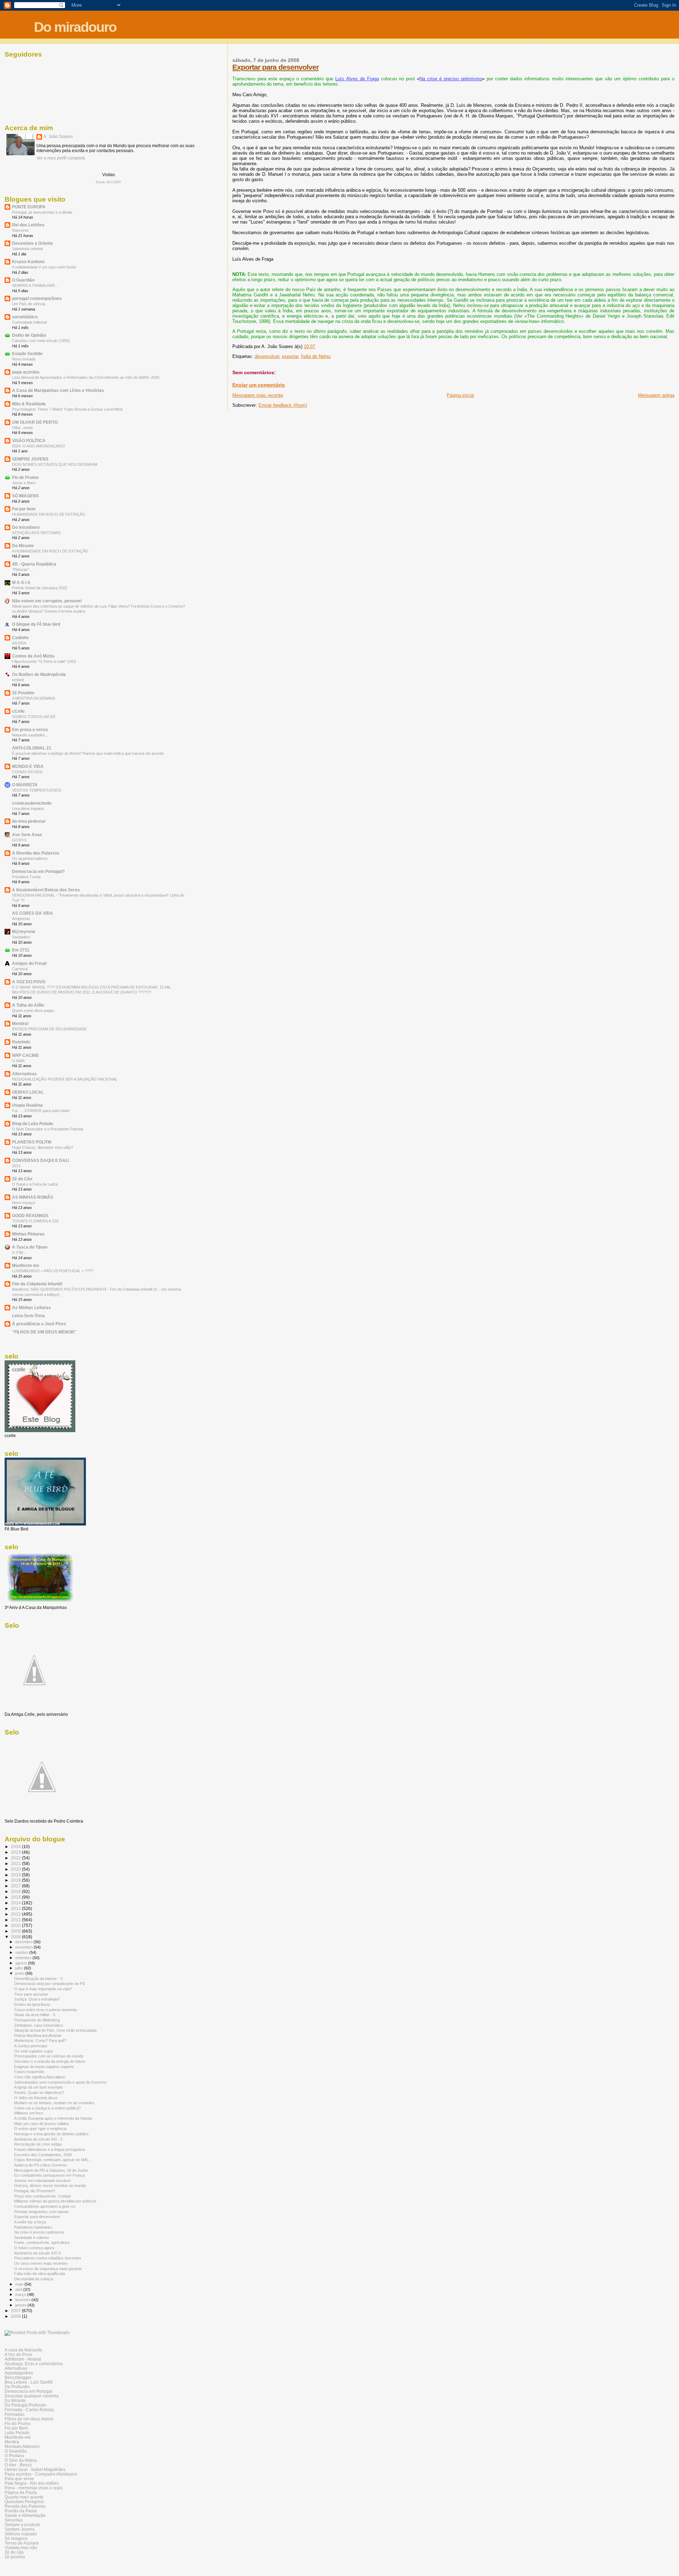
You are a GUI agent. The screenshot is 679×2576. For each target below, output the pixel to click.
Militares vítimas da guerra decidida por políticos (55, 2201)
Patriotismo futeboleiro (33, 2227)
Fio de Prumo (25, 477)
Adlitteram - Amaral (23, 2359)
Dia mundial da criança (34, 2279)
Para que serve (19, 2479)
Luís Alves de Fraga (357, 79)
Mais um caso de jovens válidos (42, 2124)
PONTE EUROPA (29, 207)
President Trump (26, 877)
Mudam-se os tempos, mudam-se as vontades (54, 2103)
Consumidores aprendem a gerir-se (45, 2206)
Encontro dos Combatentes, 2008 (43, 2155)
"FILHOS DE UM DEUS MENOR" (44, 1332)
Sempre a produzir (22, 2525)
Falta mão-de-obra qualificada (40, 2274)
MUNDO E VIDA (28, 766)
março (21, 2294)
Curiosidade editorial (29, 322)
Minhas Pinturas (28, 1234)
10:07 (309, 346)
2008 (16, 1937)
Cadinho (20, 638)
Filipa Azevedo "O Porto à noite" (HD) (44, 661)
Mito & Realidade (29, 404)
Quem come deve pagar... (34, 1011)
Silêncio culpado (21, 2534)
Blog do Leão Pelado (33, 1124)
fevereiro (23, 2300)
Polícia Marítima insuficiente (38, 2036)
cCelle (18, 711)
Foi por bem (24, 509)
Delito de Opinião (29, 335)
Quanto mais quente (24, 2497)
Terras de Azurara (22, 2543)
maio (20, 2284)
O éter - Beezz (18, 2465)
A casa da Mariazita (23, 2350)
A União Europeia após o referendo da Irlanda (53, 2118)
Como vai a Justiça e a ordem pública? (47, 2108)
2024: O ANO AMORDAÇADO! (39, 446)
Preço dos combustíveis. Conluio (42, 2196)
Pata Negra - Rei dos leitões (32, 2483)
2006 (16, 2316)
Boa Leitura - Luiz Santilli (29, 2382)
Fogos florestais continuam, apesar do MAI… (53, 2160)
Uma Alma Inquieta (28, 809)
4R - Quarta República (34, 564)
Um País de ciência (29, 304)
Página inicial (460, 395)
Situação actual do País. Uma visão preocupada (55, 2030)
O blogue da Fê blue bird (36, 624)
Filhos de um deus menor (29, 2419)
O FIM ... (20, 1252)
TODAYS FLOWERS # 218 (35, 1221)
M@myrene (24, 931)
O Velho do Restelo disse (36, 2098)
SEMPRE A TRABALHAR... (35, 285)
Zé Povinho (23, 693)
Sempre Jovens (20, 2529)
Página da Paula (21, 2492)
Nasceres (21, 230)
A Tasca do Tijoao (30, 1247)
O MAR (18, 1061)
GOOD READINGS (30, 1215)
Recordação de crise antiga (38, 2144)
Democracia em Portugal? (38, 871)
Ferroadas (14, 2414)
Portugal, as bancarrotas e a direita (42, 212)
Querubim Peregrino (24, 2502)
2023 (16, 1852)
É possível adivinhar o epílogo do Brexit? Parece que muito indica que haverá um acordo (88, 753)
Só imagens (16, 2538)
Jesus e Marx (24, 483)
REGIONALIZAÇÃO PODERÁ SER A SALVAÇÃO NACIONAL (65, 1079)
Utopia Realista (27, 1105)
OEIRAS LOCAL (28, 1092)
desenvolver (267, 356)
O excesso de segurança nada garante (48, 2269)
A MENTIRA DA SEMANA (34, 698)
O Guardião (23, 280)
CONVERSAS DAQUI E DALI (40, 1160)
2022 (16, 1858)
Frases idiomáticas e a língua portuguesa (50, 2149)
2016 (16, 1891)
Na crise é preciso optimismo (451, 79)
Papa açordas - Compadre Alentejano (41, 2474)
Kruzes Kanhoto (28, 262)
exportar (290, 356)
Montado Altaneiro (22, 2446)
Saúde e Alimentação (25, 2515)
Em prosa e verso (30, 730)
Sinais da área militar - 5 (35, 2015)
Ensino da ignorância (32, 2004)
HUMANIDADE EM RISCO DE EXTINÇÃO (49, 514)
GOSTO (19, 840)
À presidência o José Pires (39, 1324)
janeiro (21, 2305)
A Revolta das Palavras (36, 853)
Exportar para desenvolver (275, 67)
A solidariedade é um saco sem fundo (44, 267)
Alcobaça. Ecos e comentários (34, 2364)
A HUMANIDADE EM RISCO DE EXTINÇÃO (50, 551)
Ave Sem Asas (27, 835)
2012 (16, 1914)
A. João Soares (58, 137)
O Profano (14, 2456)
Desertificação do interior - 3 (38, 1979)
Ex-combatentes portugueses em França (50, 2175)
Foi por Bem (16, 2428)
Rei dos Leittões (28, 225)
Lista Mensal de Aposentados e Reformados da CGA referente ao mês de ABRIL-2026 (86, 377)
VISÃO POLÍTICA (29, 441)
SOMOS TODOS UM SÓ (34, 717)
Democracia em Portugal (28, 2391)
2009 (16, 1931)
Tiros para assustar (31, 1994)
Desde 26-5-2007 (108, 182)
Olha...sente (22, 428)
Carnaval (20, 969)
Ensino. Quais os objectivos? (39, 2092)
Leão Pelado (17, 2433)
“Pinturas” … (23, 569)
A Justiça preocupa (31, 2046)
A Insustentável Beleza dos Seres (46, 890)
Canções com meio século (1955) (41, 341)
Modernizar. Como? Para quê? (40, 2040)
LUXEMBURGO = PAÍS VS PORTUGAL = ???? (53, 1271)
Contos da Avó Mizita (33, 656)
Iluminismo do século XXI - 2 (38, 2139)
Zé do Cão (22, 1179)
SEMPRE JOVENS (30, 459)
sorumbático (25, 317)
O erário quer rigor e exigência (40, 2129)
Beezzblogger (18, 2377)
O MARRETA (25, 785)
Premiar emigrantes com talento (41, 2212)
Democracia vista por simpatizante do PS (50, 1984)
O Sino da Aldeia (21, 2460)
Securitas (14, 2520)
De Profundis (17, 2387)
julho (20, 1968)
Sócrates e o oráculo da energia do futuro (50, 2061)
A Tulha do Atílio (28, 1005)
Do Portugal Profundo (25, 2405)
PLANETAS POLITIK (32, 1142)
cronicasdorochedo (32, 803)
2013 (16, 1166)
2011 (16, 1920)
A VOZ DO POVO (29, 982)
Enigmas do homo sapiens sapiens (44, 2067)
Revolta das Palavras (25, 2506)
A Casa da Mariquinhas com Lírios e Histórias (58, 390)
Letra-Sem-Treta (28, 1316)
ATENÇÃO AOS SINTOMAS (36, 533)
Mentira (12, 2442)
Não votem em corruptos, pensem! (47, 601)
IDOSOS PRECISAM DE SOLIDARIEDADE (49, 1029)
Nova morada (24, 359)
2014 (16, 1903)
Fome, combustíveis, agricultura (42, 2242)
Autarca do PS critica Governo (40, 2165)
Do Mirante (23, 546)
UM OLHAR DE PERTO (35, 422)
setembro (24, 1958)
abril (19, 2290)
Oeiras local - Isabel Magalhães (35, 2469)
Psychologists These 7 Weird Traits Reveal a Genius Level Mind (67, 409)
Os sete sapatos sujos (34, 2051)
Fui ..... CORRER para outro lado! (41, 1111)
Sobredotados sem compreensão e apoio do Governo (60, 2082)
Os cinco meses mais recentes (41, 2263)
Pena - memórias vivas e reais (34, 2488)
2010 (16, 1925)
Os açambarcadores (30, 858)
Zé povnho (15, 2557)
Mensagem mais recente (258, 395)
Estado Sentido (27, 354)
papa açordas (26, 372)
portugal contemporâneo (37, 298)
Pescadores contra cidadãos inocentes (48, 2258)
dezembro (24, 1942)
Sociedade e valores (32, 2238)
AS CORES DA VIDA (33, 913)
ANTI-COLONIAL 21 (32, 748)
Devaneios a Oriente (33, 243)
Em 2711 (21, 950)
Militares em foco (29, 2113)
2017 (16, 1886)
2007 (16, 2311)
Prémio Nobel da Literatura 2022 (40, 588)
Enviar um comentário (259, 385)
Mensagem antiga (656, 395)
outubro (22, 1952)
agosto (22, 1963)
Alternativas (24, 1074)
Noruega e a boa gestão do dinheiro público (51, 2134)
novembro (24, 1947)
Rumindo (21, 1042)
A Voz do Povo (18, 2354)
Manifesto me (26, 1265)
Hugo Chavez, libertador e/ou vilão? (43, 1147)
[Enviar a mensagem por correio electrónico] (317, 346)
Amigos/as (21, 919)
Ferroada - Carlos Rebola (29, 2410)
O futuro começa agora (34, 2248)
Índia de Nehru (316, 356)
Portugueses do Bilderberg (37, 2020)
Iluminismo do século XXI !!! (38, 2253)
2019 (16, 1875)
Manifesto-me (18, 2437)
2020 (16, 1869)
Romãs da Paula (21, 2511)
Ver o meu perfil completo (61, 158)
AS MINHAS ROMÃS (33, 1197)
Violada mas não (21, 2548)
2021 (16, 1863)
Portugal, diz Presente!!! (35, 2191)
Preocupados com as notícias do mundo (49, 2056)
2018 (16, 1880)
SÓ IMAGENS (25, 496)
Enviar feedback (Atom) (283, 405)
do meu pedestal (29, 821)
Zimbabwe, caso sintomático (39, 2025)
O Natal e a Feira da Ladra (35, 1184)
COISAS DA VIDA (27, 772)
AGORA (19, 643)
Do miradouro (75, 27)
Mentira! (20, 1023)
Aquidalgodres (19, 2373)
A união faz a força (30, 2222)
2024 (16, 1846)
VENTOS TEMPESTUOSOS (37, 790)
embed (18, 680)
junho (20, 1973)
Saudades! (21, 937)
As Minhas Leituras (31, 1307)
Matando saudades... (30, 735)
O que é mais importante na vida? (43, 1989)
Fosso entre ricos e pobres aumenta (45, 2010)
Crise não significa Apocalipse (40, 2077)
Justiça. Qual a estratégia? (37, 1999)
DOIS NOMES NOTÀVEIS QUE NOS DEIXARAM (55, 464)
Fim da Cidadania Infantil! (37, 1284)
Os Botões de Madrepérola (39, 674)
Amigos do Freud (29, 963)
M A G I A (21, 582)
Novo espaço (24, 1203)
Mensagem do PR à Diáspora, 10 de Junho (51, 2170)
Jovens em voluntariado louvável (42, 2181)
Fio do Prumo (18, 2423)
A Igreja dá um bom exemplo (38, 2087)
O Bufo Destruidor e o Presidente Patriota (48, 1129)
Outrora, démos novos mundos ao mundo (50, 2186)
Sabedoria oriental (27, 249)
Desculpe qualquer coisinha (32, 2396)
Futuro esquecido (29, 2072)
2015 (16, 1897)
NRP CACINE (25, 1055)
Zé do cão (14, 2552)
